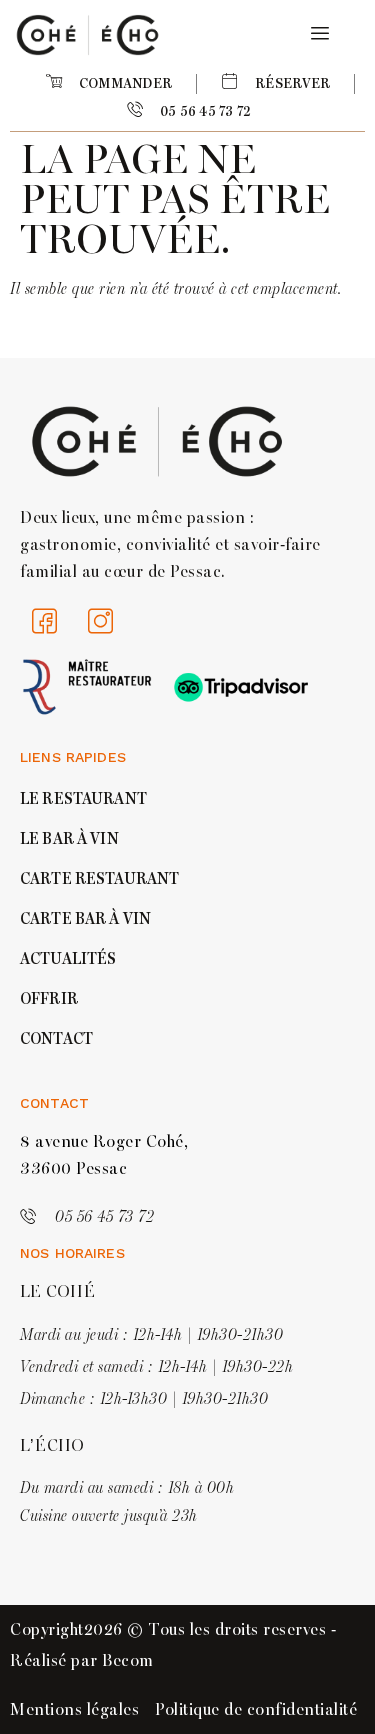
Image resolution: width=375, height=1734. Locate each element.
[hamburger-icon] (316, 34)
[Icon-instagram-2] (101, 621)
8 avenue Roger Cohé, (104, 1142)
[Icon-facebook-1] (45, 621)
